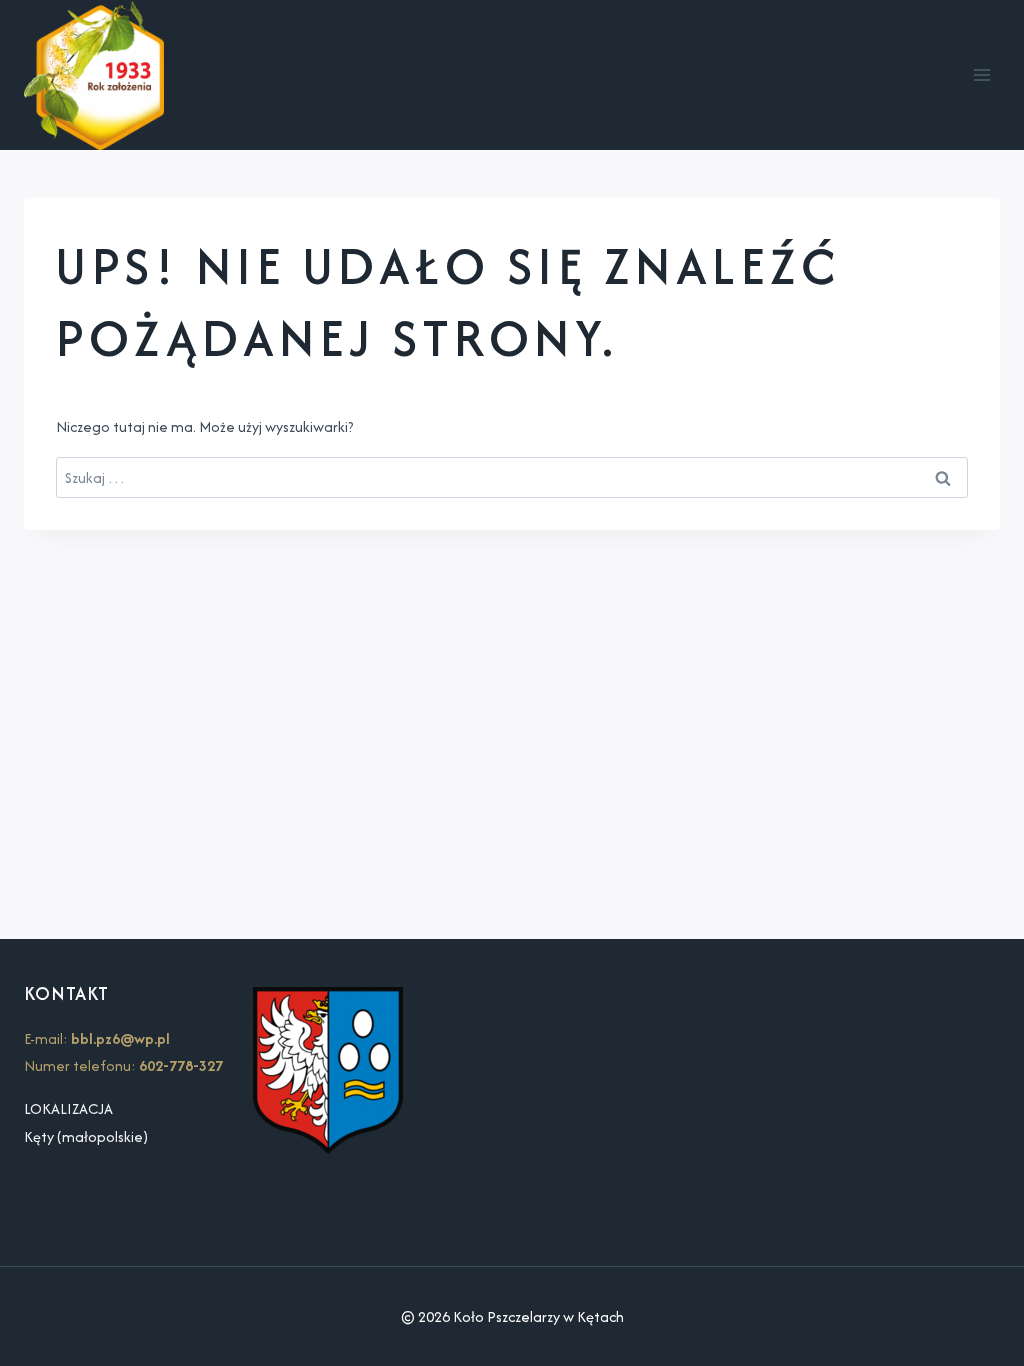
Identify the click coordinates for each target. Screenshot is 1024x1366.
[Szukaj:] (512, 477)
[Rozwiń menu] (981, 75)
